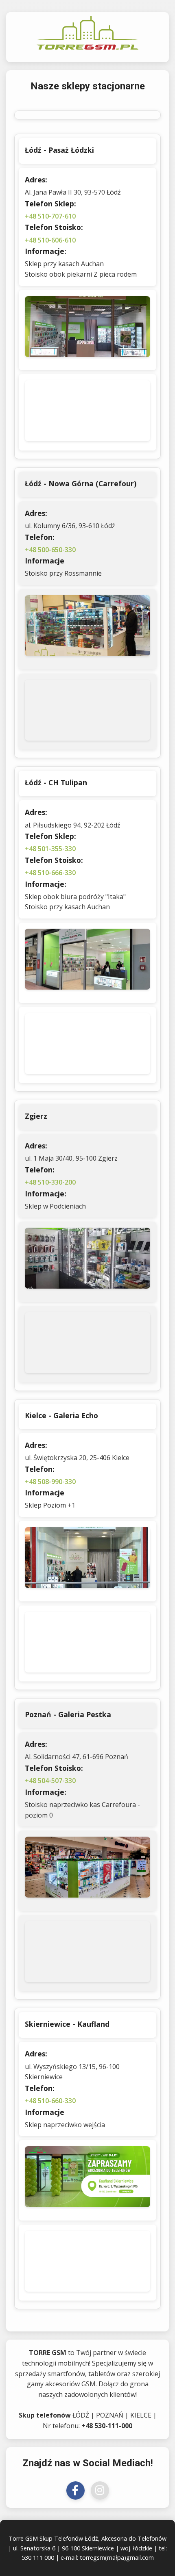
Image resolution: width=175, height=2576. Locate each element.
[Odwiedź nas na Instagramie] (100, 2490)
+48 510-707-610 (50, 216)
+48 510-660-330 (50, 2101)
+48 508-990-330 (50, 1482)
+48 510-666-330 (50, 873)
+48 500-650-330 (50, 550)
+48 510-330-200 (50, 1182)
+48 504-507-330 (50, 1781)
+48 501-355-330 (50, 849)
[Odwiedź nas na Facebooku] (75, 2490)
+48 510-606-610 (50, 240)
